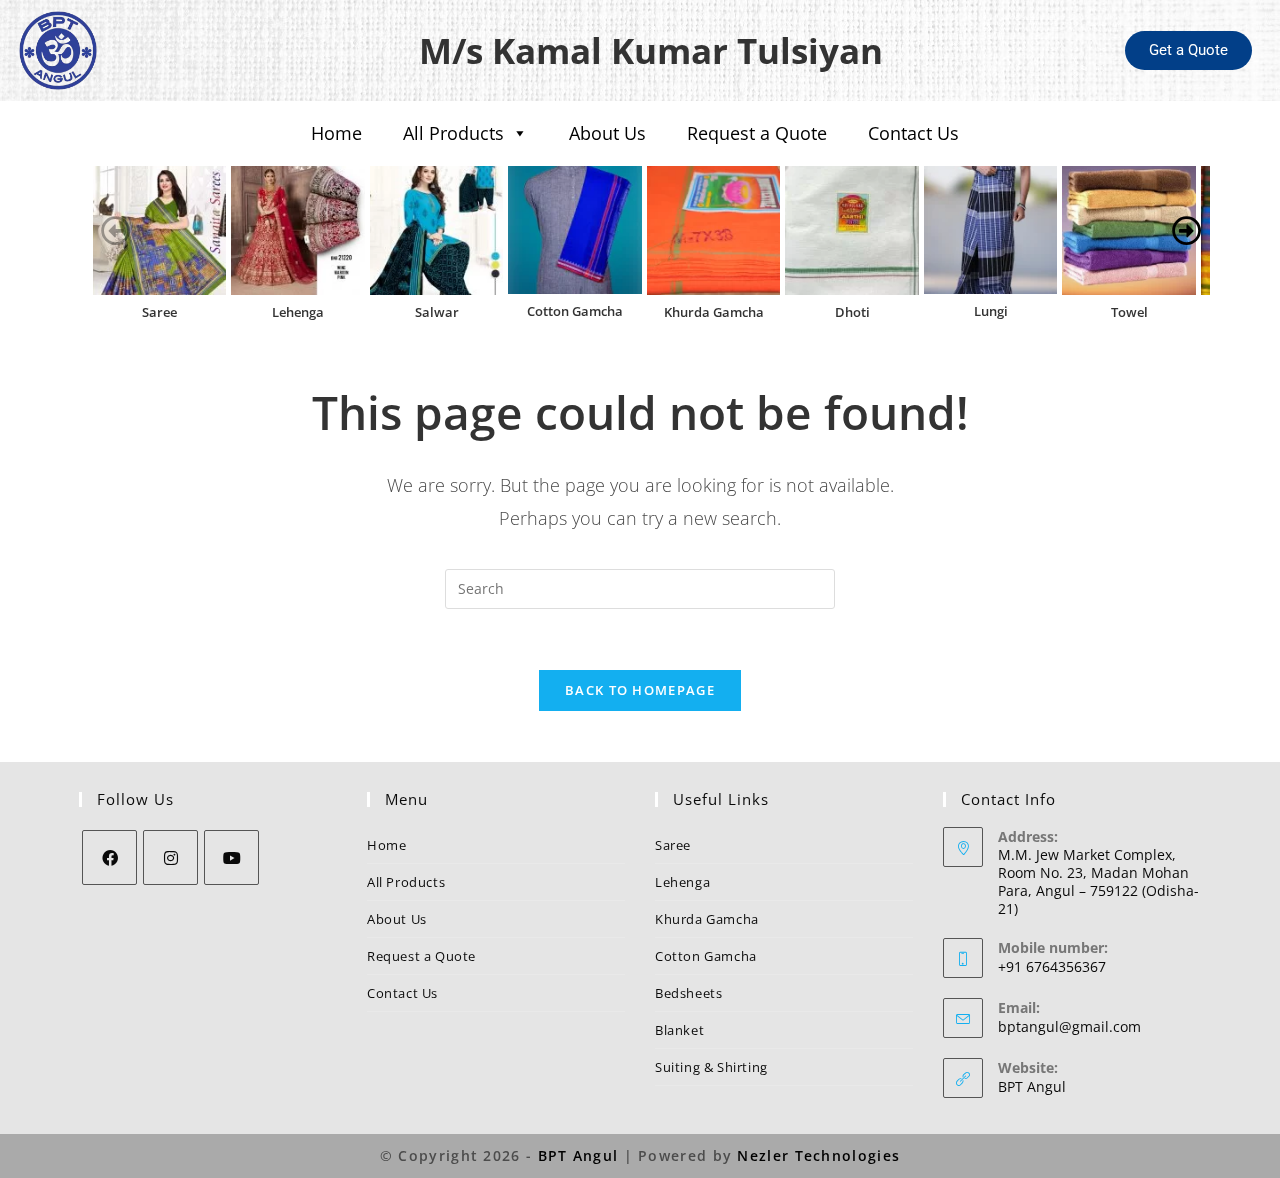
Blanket (679, 1030)
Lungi (991, 311)
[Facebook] (109, 857)
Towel (1129, 312)
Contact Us (913, 133)
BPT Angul (1032, 1086)
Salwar (437, 312)
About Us (607, 133)
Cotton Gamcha (575, 311)
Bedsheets (688, 993)
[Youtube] (231, 857)
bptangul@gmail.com (1069, 1026)
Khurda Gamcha (714, 312)
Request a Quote (757, 133)
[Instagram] (170, 857)
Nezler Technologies (818, 1155)
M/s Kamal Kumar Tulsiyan (651, 50)
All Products (453, 133)
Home (336, 133)
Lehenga (298, 312)
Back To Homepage (640, 690)
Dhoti (852, 312)
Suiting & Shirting (711, 1067)
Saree (159, 312)
